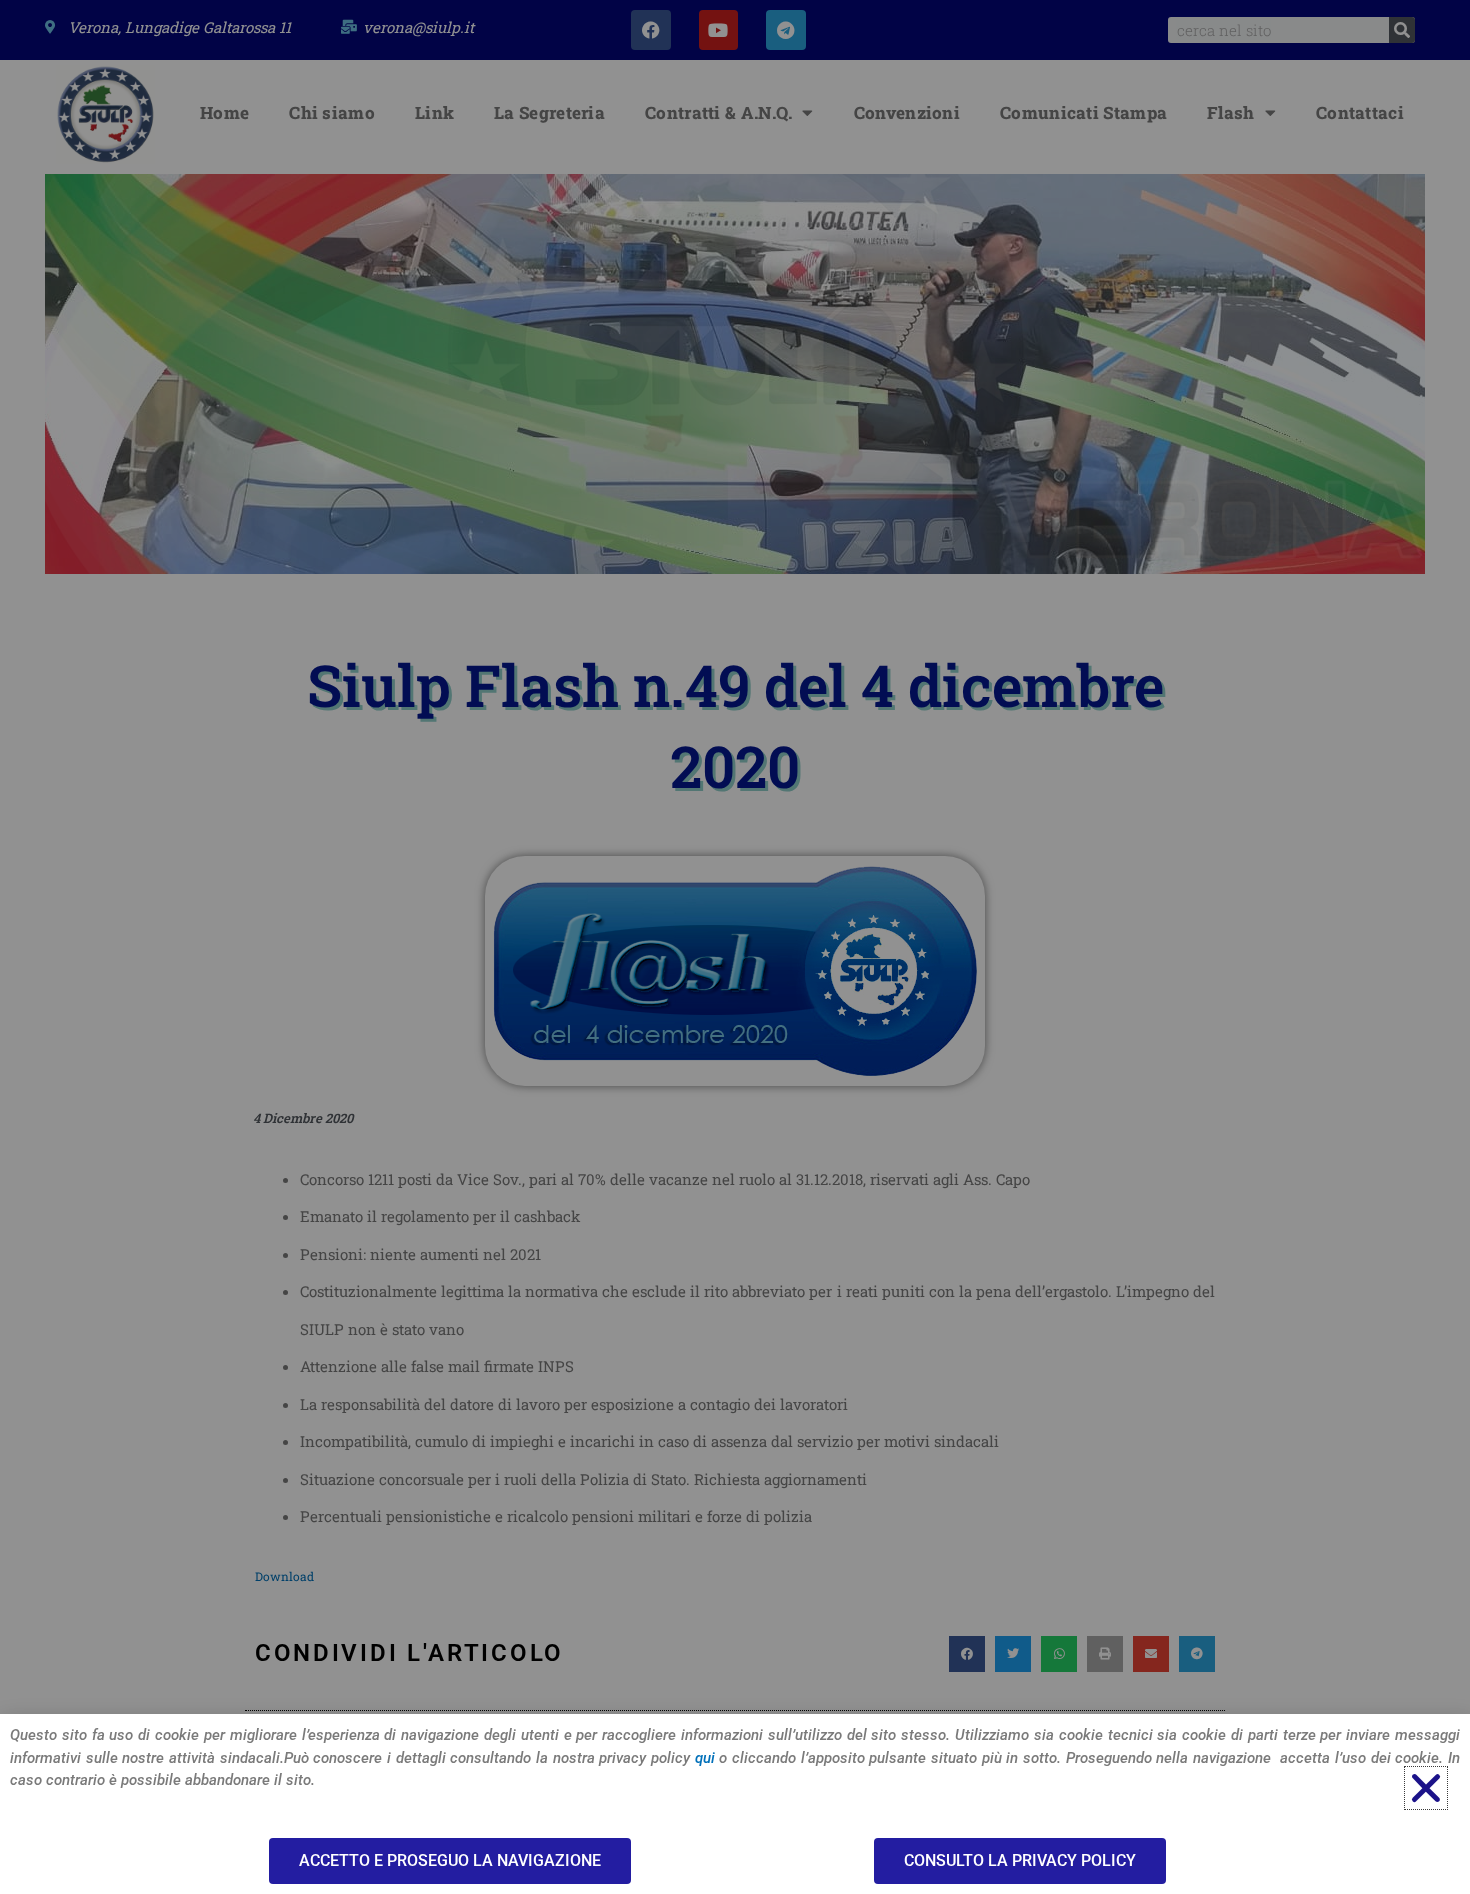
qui (705, 1758)
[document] (735, 947)
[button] (1426, 1788)
